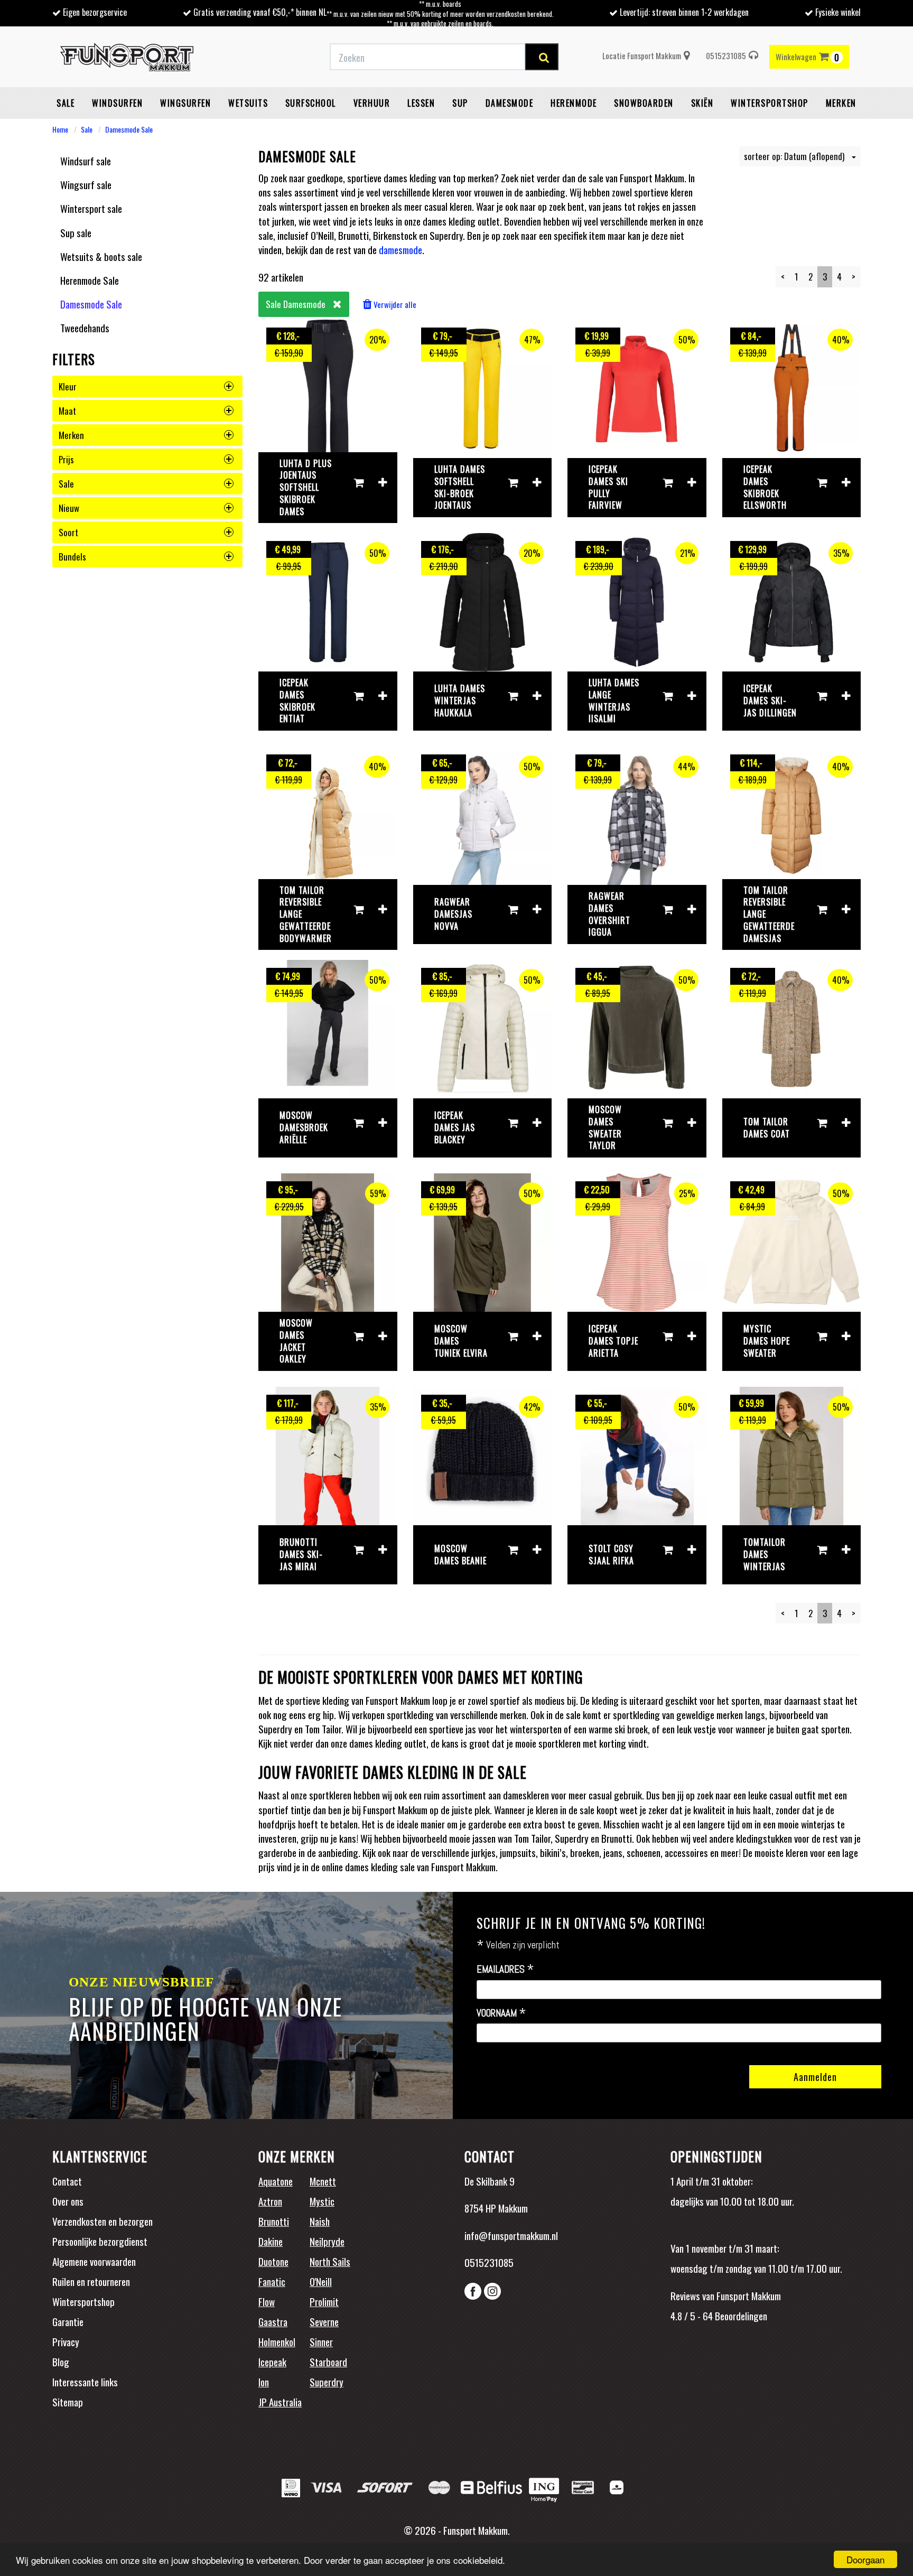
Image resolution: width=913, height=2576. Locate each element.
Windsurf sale (86, 161)
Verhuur (372, 103)
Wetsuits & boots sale (101, 256)
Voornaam (501, 2013)
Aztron (270, 2201)
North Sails (330, 2261)
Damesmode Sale (129, 129)
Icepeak (272, 2362)
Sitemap (68, 2402)
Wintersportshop (83, 2301)
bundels (72, 557)
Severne (324, 2321)
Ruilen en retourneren (91, 2281)
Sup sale (76, 232)
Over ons (68, 2201)
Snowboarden (644, 103)
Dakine (271, 2241)
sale (66, 484)
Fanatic (272, 2281)
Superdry (327, 2382)
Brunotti (274, 2221)
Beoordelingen (740, 2316)
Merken (841, 103)
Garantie (68, 2321)
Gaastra (273, 2321)
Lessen (421, 103)
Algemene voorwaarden (94, 2261)
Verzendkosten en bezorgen (103, 2221)
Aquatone (276, 2181)
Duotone (273, 2261)
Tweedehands (85, 328)
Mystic (322, 2201)
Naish (320, 2221)
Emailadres (505, 1970)
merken (71, 435)
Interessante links (85, 2382)
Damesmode (510, 103)
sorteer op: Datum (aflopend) (795, 156)
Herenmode (574, 103)
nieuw (69, 508)
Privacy (66, 2341)
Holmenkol (277, 2341)
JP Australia (280, 2402)
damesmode (400, 249)
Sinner (321, 2341)
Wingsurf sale (86, 184)
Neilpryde (327, 2241)
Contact (67, 2181)
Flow (267, 2301)
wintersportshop (770, 103)
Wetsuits (248, 103)
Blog (61, 2362)
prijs (66, 459)
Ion (264, 2382)
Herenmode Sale (90, 280)
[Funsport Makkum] (127, 57)
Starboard (328, 2362)
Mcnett (323, 2181)
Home (60, 129)
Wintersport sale (91, 208)
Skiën (702, 103)
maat (67, 411)
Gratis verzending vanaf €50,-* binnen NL (260, 12)
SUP (460, 103)
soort (68, 532)
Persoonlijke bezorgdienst (100, 2241)
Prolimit (324, 2301)
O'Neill (321, 2281)
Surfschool (311, 103)
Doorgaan (865, 2559)
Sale (66, 103)
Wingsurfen (185, 103)
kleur (68, 386)
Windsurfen (117, 103)
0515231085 (726, 55)
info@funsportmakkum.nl (511, 2235)
